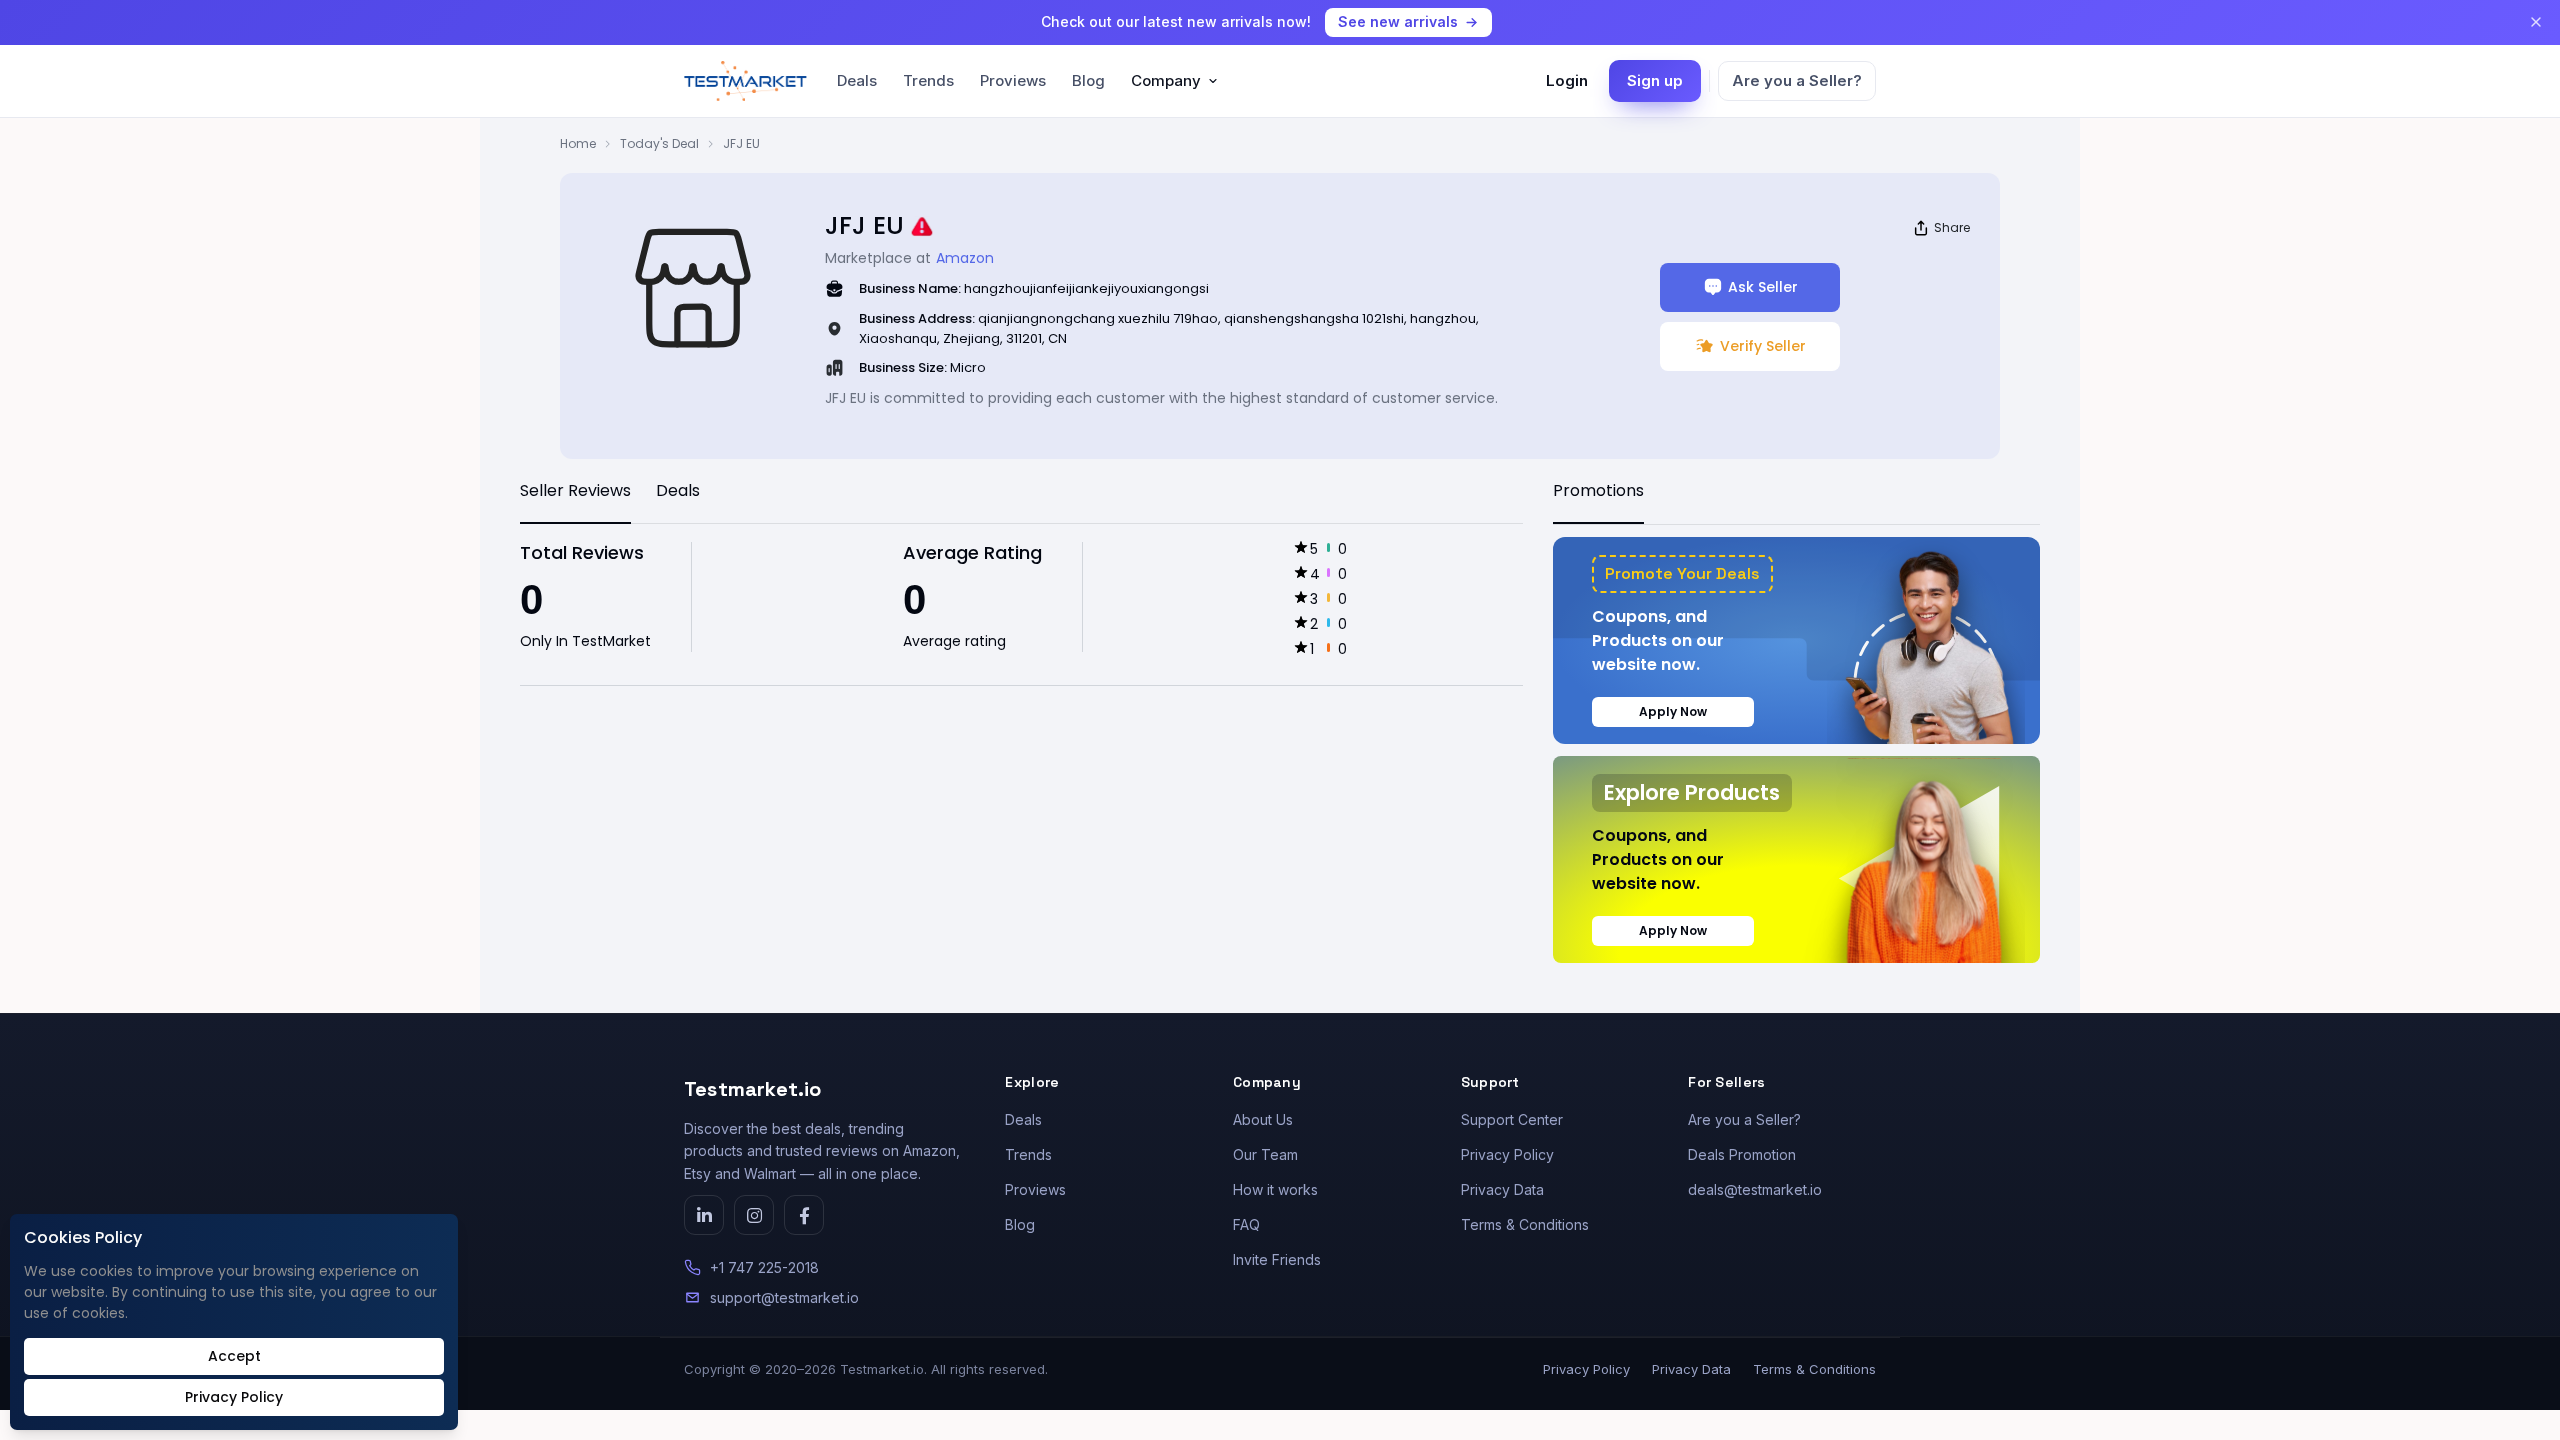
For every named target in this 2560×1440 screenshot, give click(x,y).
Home (578, 143)
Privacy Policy (1507, 1154)
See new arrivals (1398, 21)
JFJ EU (741, 143)
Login (1567, 80)
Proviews (1013, 80)
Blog (1088, 80)
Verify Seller (1763, 346)
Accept (234, 1356)
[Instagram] (754, 1215)
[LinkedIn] (704, 1215)
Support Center (1512, 1119)
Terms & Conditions (1525, 1224)
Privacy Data (1502, 1189)
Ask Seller (1763, 287)
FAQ (1246, 1224)
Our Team (1265, 1154)
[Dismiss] (2536, 22)
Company (1166, 80)
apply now (1673, 711)
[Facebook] (804, 1215)
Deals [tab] (678, 490)
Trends (928, 80)
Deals (857, 80)
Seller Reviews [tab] (575, 490)
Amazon (965, 258)
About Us (1263, 1119)
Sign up (1655, 80)
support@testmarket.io (784, 1297)
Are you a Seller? (1797, 80)
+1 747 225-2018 (764, 1267)
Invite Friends (1277, 1259)
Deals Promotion (1742, 1154)
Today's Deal (659, 143)
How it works (1275, 1189)
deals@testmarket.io (1755, 1189)
